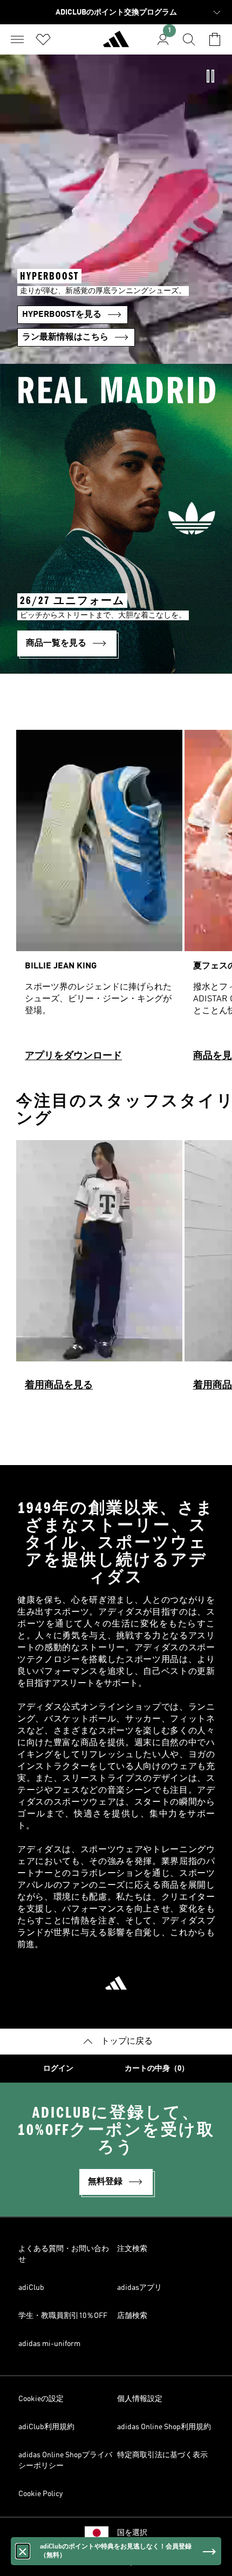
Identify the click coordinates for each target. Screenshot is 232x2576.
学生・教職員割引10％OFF (63, 2316)
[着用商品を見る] (99, 1270)
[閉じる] (23, 2551)
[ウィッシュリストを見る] (43, 39)
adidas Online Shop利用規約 (164, 2427)
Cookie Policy (40, 2494)
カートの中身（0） (157, 2069)
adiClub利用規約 (46, 2427)
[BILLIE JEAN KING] (99, 900)
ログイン (58, 2069)
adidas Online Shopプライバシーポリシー (65, 2460)
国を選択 (132, 2533)
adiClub (31, 2288)
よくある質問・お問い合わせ (64, 2254)
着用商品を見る (59, 1385)
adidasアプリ (139, 2288)
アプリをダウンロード (73, 1056)
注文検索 (132, 2249)
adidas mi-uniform (49, 2344)
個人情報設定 (140, 2399)
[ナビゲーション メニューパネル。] (17, 39)
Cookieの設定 (41, 2399)
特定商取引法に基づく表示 (162, 2455)
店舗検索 (132, 2316)
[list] (116, 900)
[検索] (189, 39)
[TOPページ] (116, 44)
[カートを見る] (215, 39)
